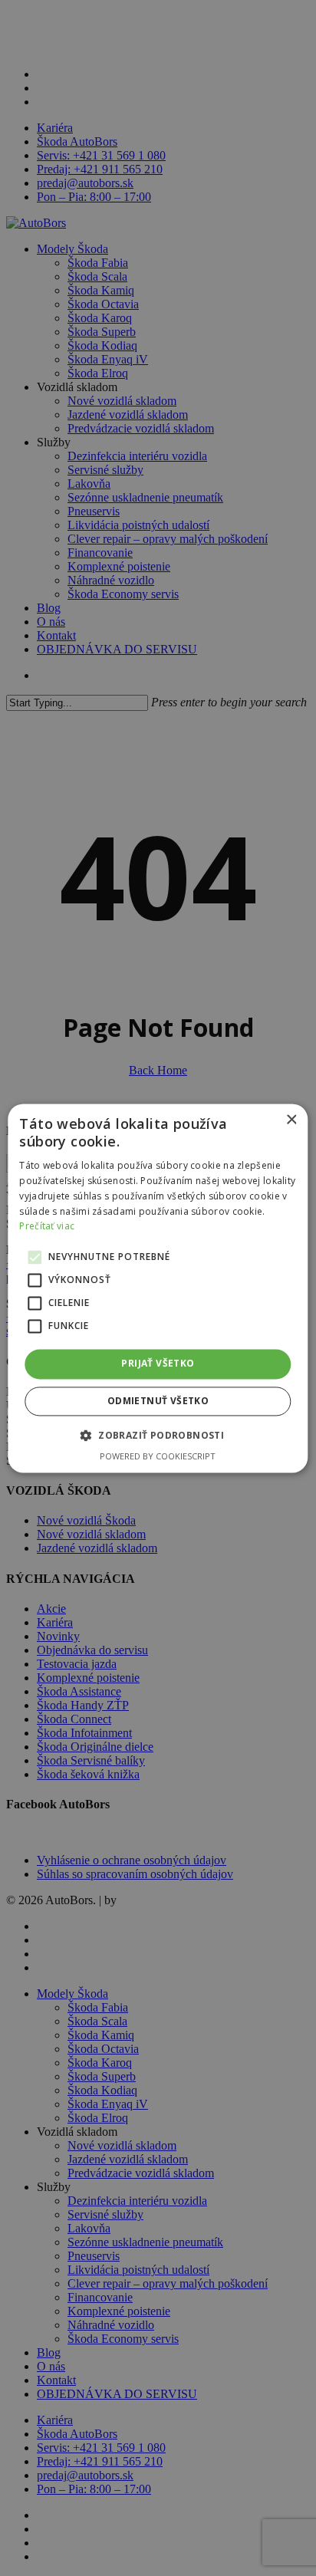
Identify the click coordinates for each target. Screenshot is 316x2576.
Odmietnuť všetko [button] (158, 1401)
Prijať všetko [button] (158, 1364)
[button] (158, 1435)
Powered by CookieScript (158, 1456)
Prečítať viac (47, 1227)
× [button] (291, 1120)
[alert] (158, 1288)
